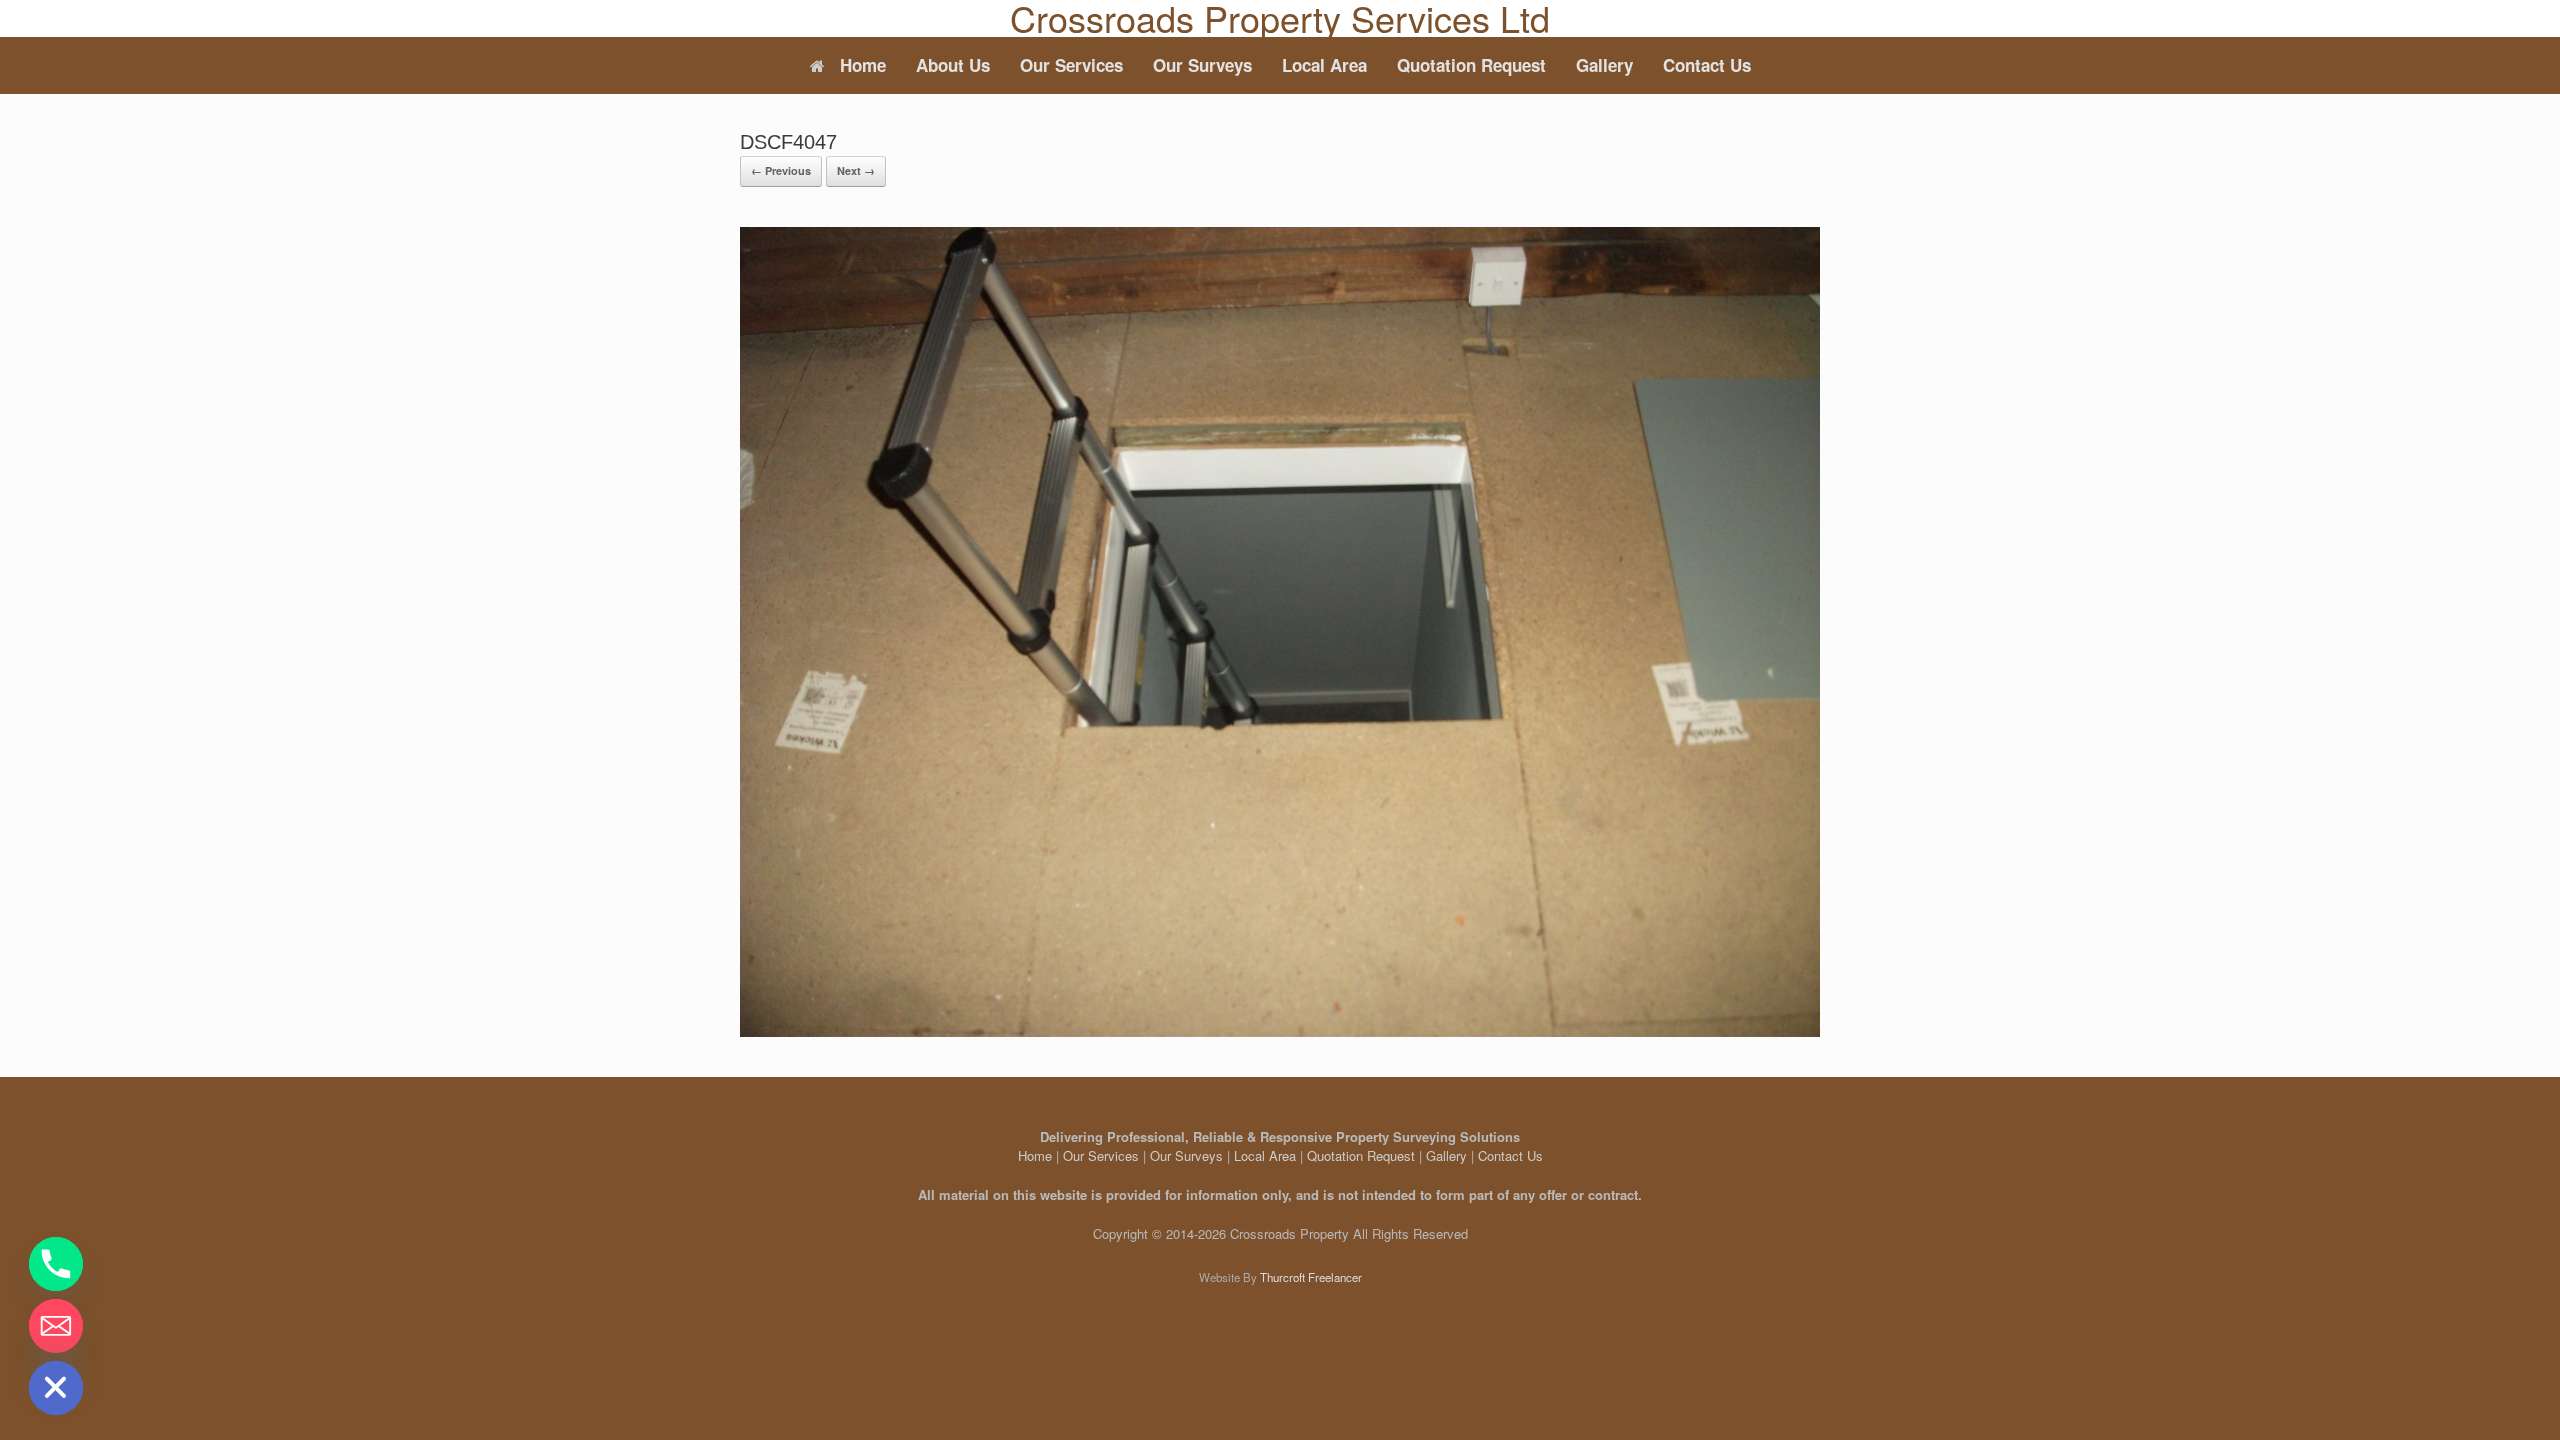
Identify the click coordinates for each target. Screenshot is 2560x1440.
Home (863, 65)
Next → (856, 170)
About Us (953, 65)
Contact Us (1707, 65)
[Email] (56, 1326)
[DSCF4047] (1280, 1031)
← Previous (781, 170)
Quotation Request (1471, 65)
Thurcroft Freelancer (1311, 1277)
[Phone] (56, 1264)
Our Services (1071, 65)
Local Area (1324, 65)
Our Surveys (1202, 65)
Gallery (1604, 65)
